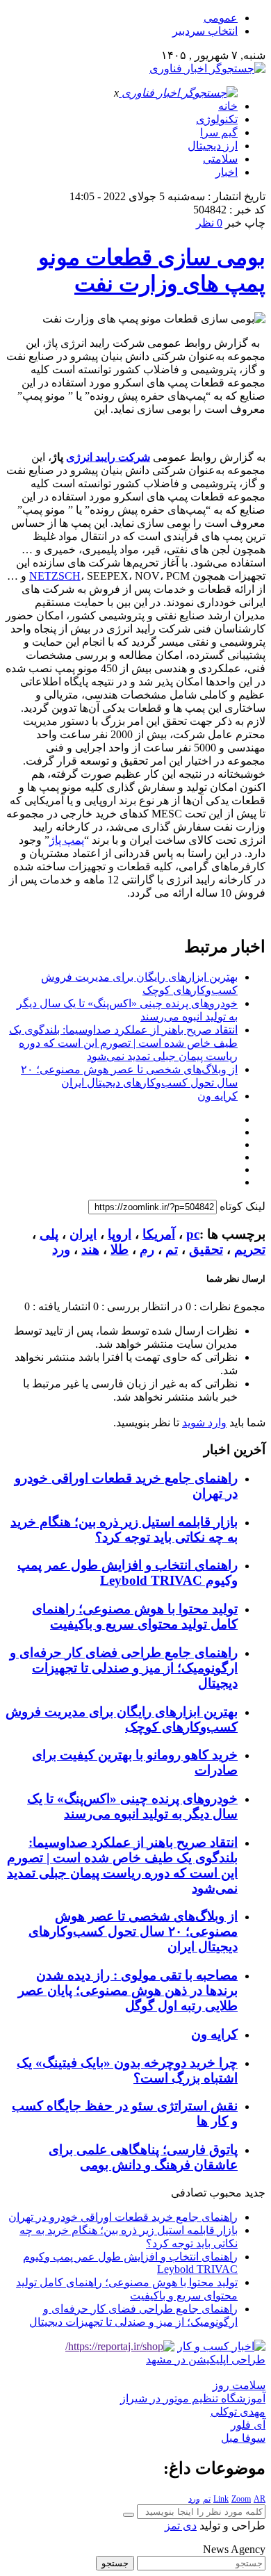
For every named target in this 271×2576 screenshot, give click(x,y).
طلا (120, 1249)
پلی (49, 1234)
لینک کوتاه (243, 1206)
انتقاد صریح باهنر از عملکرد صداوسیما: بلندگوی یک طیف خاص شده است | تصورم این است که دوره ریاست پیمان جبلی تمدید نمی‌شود (123, 1043)
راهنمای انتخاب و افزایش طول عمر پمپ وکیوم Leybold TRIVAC (128, 1573)
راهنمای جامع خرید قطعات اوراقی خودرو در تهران (123, 2217)
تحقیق (206, 1249)
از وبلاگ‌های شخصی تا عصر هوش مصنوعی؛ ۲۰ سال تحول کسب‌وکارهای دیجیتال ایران (133, 1931)
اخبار (227, 172)
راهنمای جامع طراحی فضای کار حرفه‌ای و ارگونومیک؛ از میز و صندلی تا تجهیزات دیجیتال (124, 1668)
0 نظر (209, 223)
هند (90, 1249)
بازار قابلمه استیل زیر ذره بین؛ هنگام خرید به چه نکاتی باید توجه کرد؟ (124, 1530)
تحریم (250, 1249)
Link (221, 2499)
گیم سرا (219, 132)
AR (260, 2499)
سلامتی (220, 159)
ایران (83, 1234)
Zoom (241, 2499)
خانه (228, 106)
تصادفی (189, 2193)
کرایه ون (217, 1096)
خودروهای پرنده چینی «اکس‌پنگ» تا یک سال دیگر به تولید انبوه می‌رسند (132, 1806)
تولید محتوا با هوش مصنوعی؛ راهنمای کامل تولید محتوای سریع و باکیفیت (135, 1616)
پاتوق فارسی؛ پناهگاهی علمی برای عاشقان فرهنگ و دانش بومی (143, 2157)
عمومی (221, 18)
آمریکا (159, 1234)
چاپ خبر (245, 223)
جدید (255, 2193)
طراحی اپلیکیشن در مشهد (206, 2359)
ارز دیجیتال (213, 146)
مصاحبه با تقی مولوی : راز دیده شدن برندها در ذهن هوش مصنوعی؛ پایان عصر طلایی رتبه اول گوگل (128, 1990)
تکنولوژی (217, 119)
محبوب (225, 2193)
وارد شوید (204, 1422)
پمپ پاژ (67, 840)
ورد (61, 1249)
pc (193, 1234)
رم (147, 1249)
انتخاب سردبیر (205, 31)
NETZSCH (55, 576)
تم (172, 1249)
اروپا (120, 1234)
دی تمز (181, 2526)
